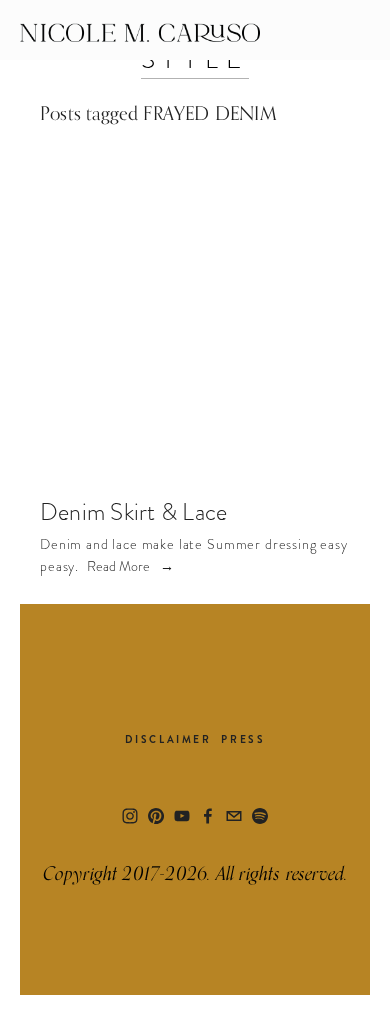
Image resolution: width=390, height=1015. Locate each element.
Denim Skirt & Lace (133, 511)
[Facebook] (208, 816)
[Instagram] (130, 816)
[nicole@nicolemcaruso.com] (234, 816)
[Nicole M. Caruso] (156, 816)
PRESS (243, 739)
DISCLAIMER (168, 739)
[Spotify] (260, 816)
